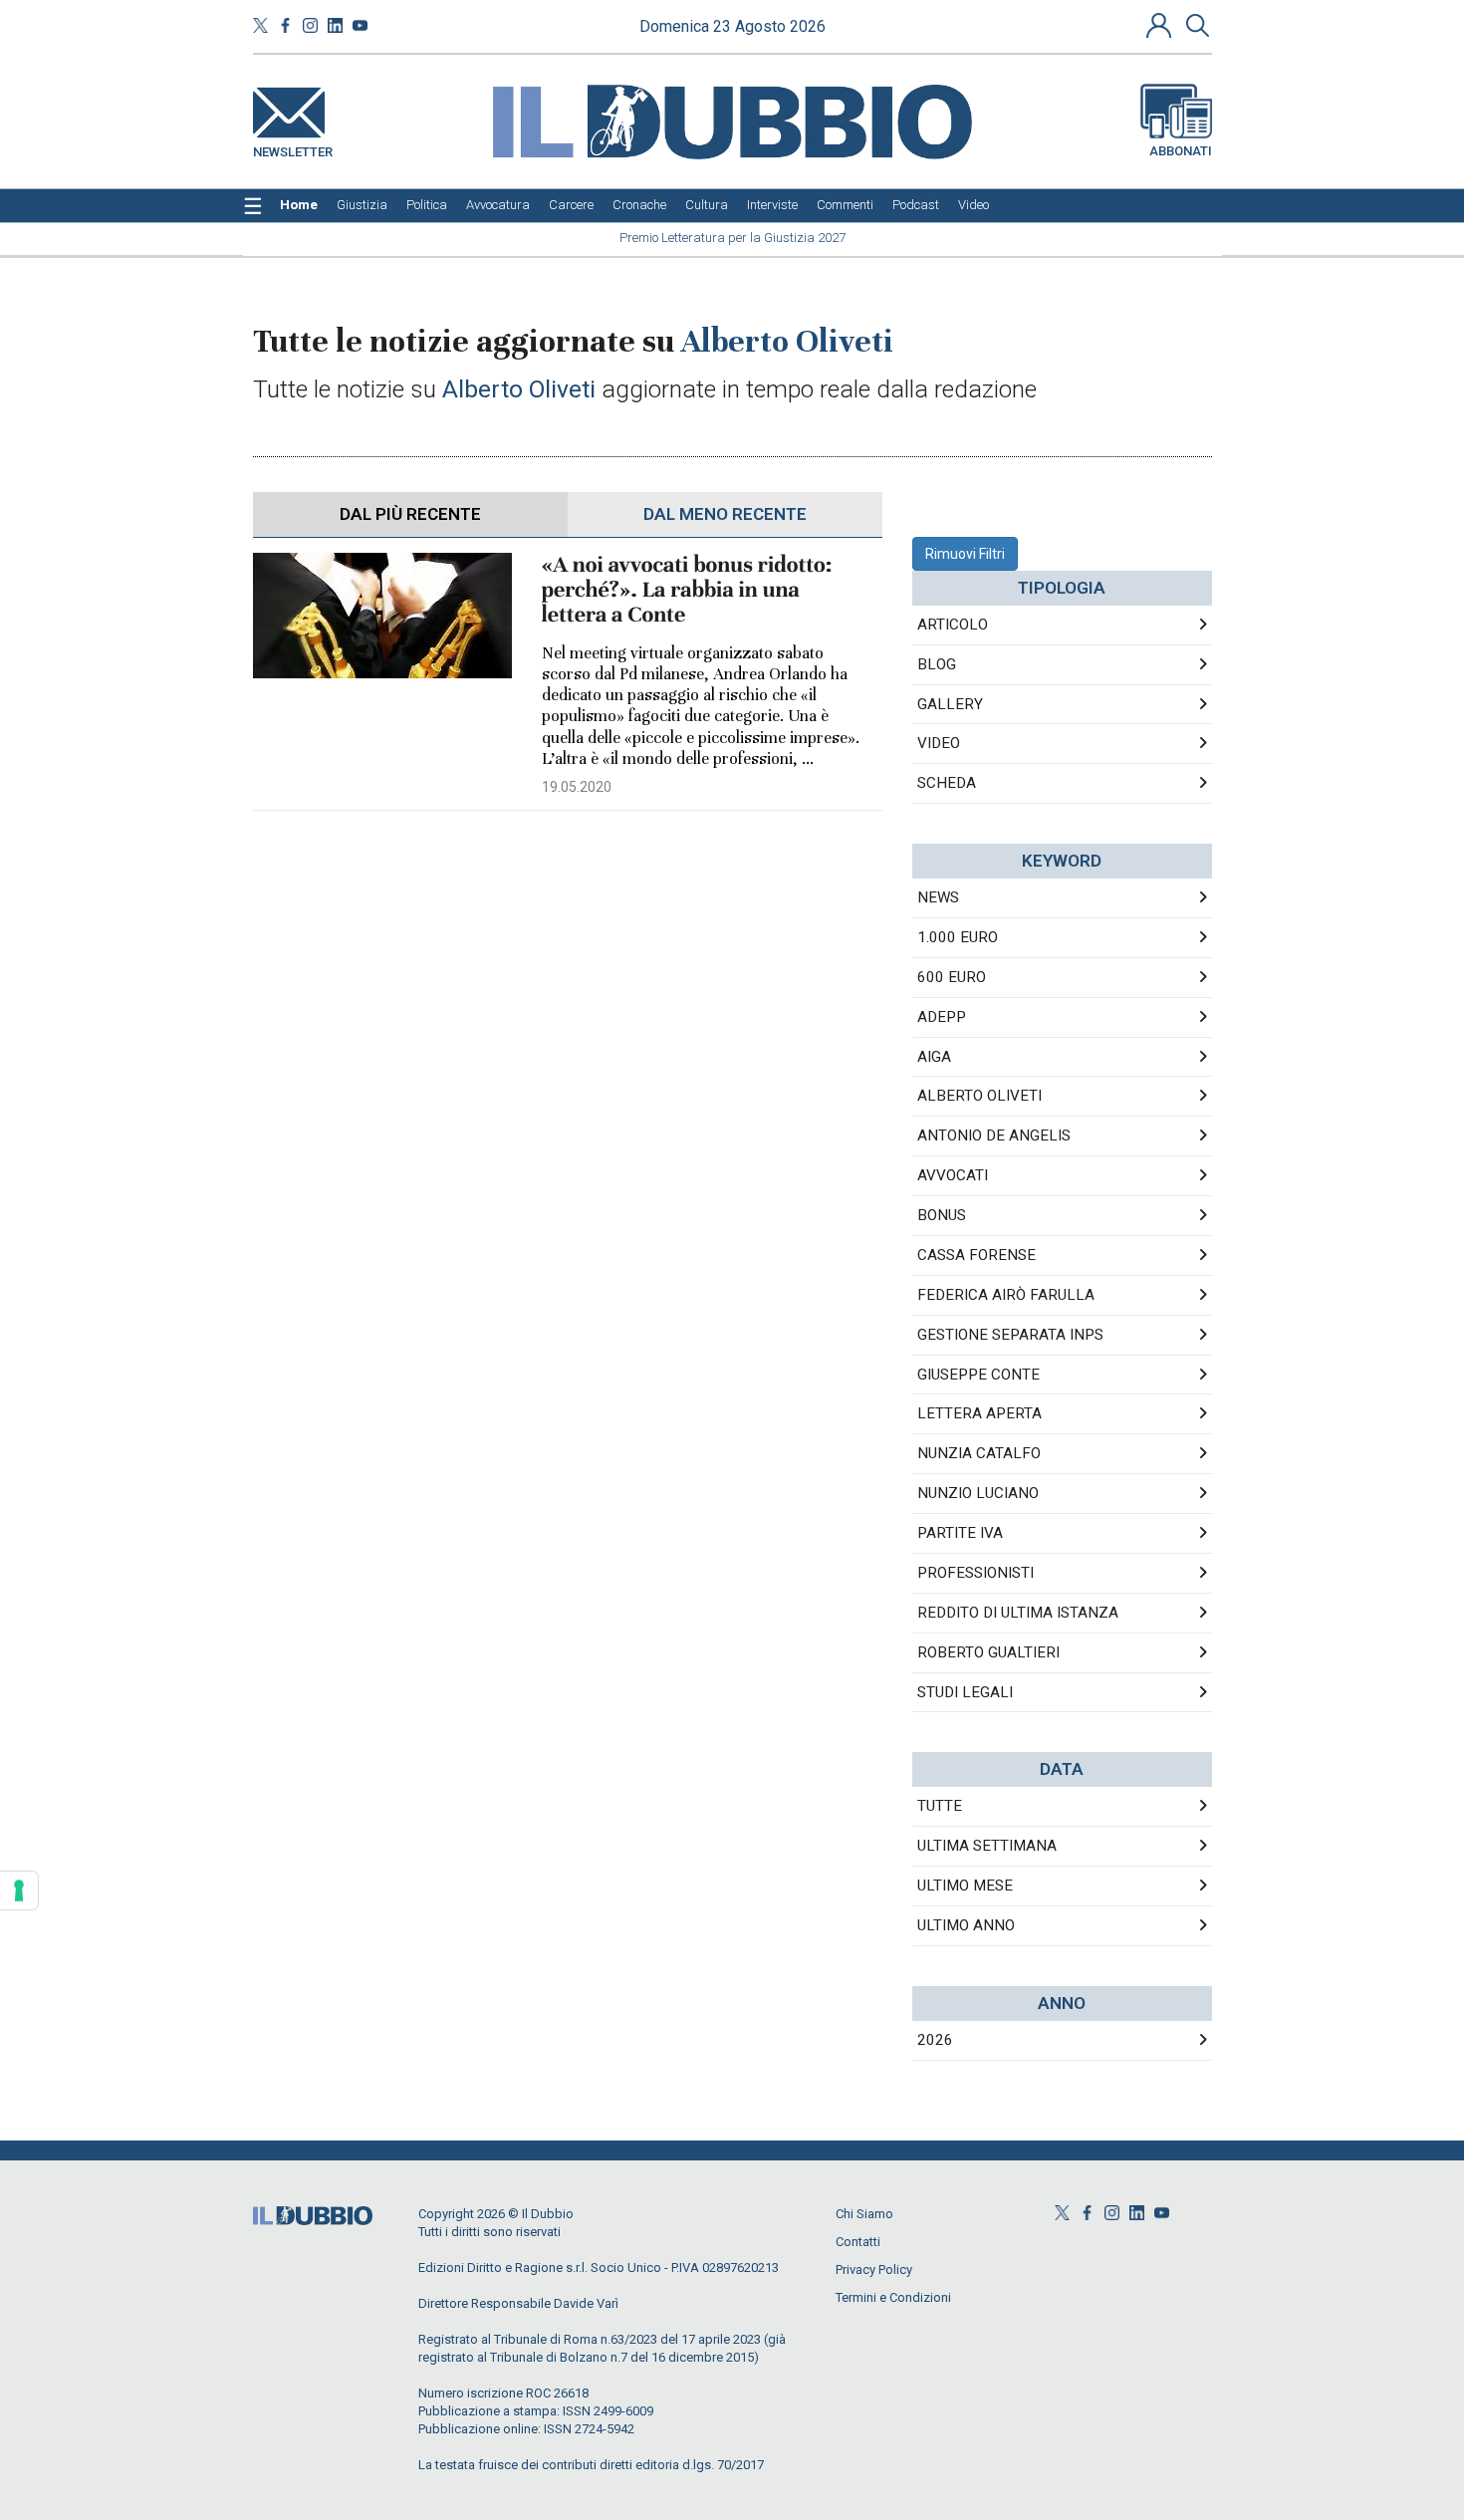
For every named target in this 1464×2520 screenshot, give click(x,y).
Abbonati (1181, 151)
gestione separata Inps (1010, 1335)
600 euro (952, 977)
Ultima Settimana (987, 1846)
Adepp (942, 1017)
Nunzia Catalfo (979, 1453)
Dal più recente (410, 514)
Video (939, 743)
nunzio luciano (978, 1493)
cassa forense (976, 1255)
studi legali (965, 1692)
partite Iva (960, 1533)
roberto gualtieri (988, 1652)
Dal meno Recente (725, 514)
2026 (935, 2040)
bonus (942, 1215)
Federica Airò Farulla (1006, 1295)
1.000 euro (958, 937)
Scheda (947, 783)
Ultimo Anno (966, 1925)
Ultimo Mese (965, 1886)
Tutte (940, 1806)
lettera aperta (979, 1413)
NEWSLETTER (293, 148)
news (938, 897)
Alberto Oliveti (979, 1096)
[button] (1161, 25)
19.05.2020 (577, 787)
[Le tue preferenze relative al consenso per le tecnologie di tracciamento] (19, 1890)
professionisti (976, 1573)
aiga (934, 1057)
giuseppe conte (978, 1375)
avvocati (953, 1175)
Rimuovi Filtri (965, 554)
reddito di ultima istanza (1018, 1613)
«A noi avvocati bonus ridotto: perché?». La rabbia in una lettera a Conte (687, 590)
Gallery (950, 704)
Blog (937, 664)
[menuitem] (299, 205)
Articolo (953, 625)
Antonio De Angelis (994, 1135)
